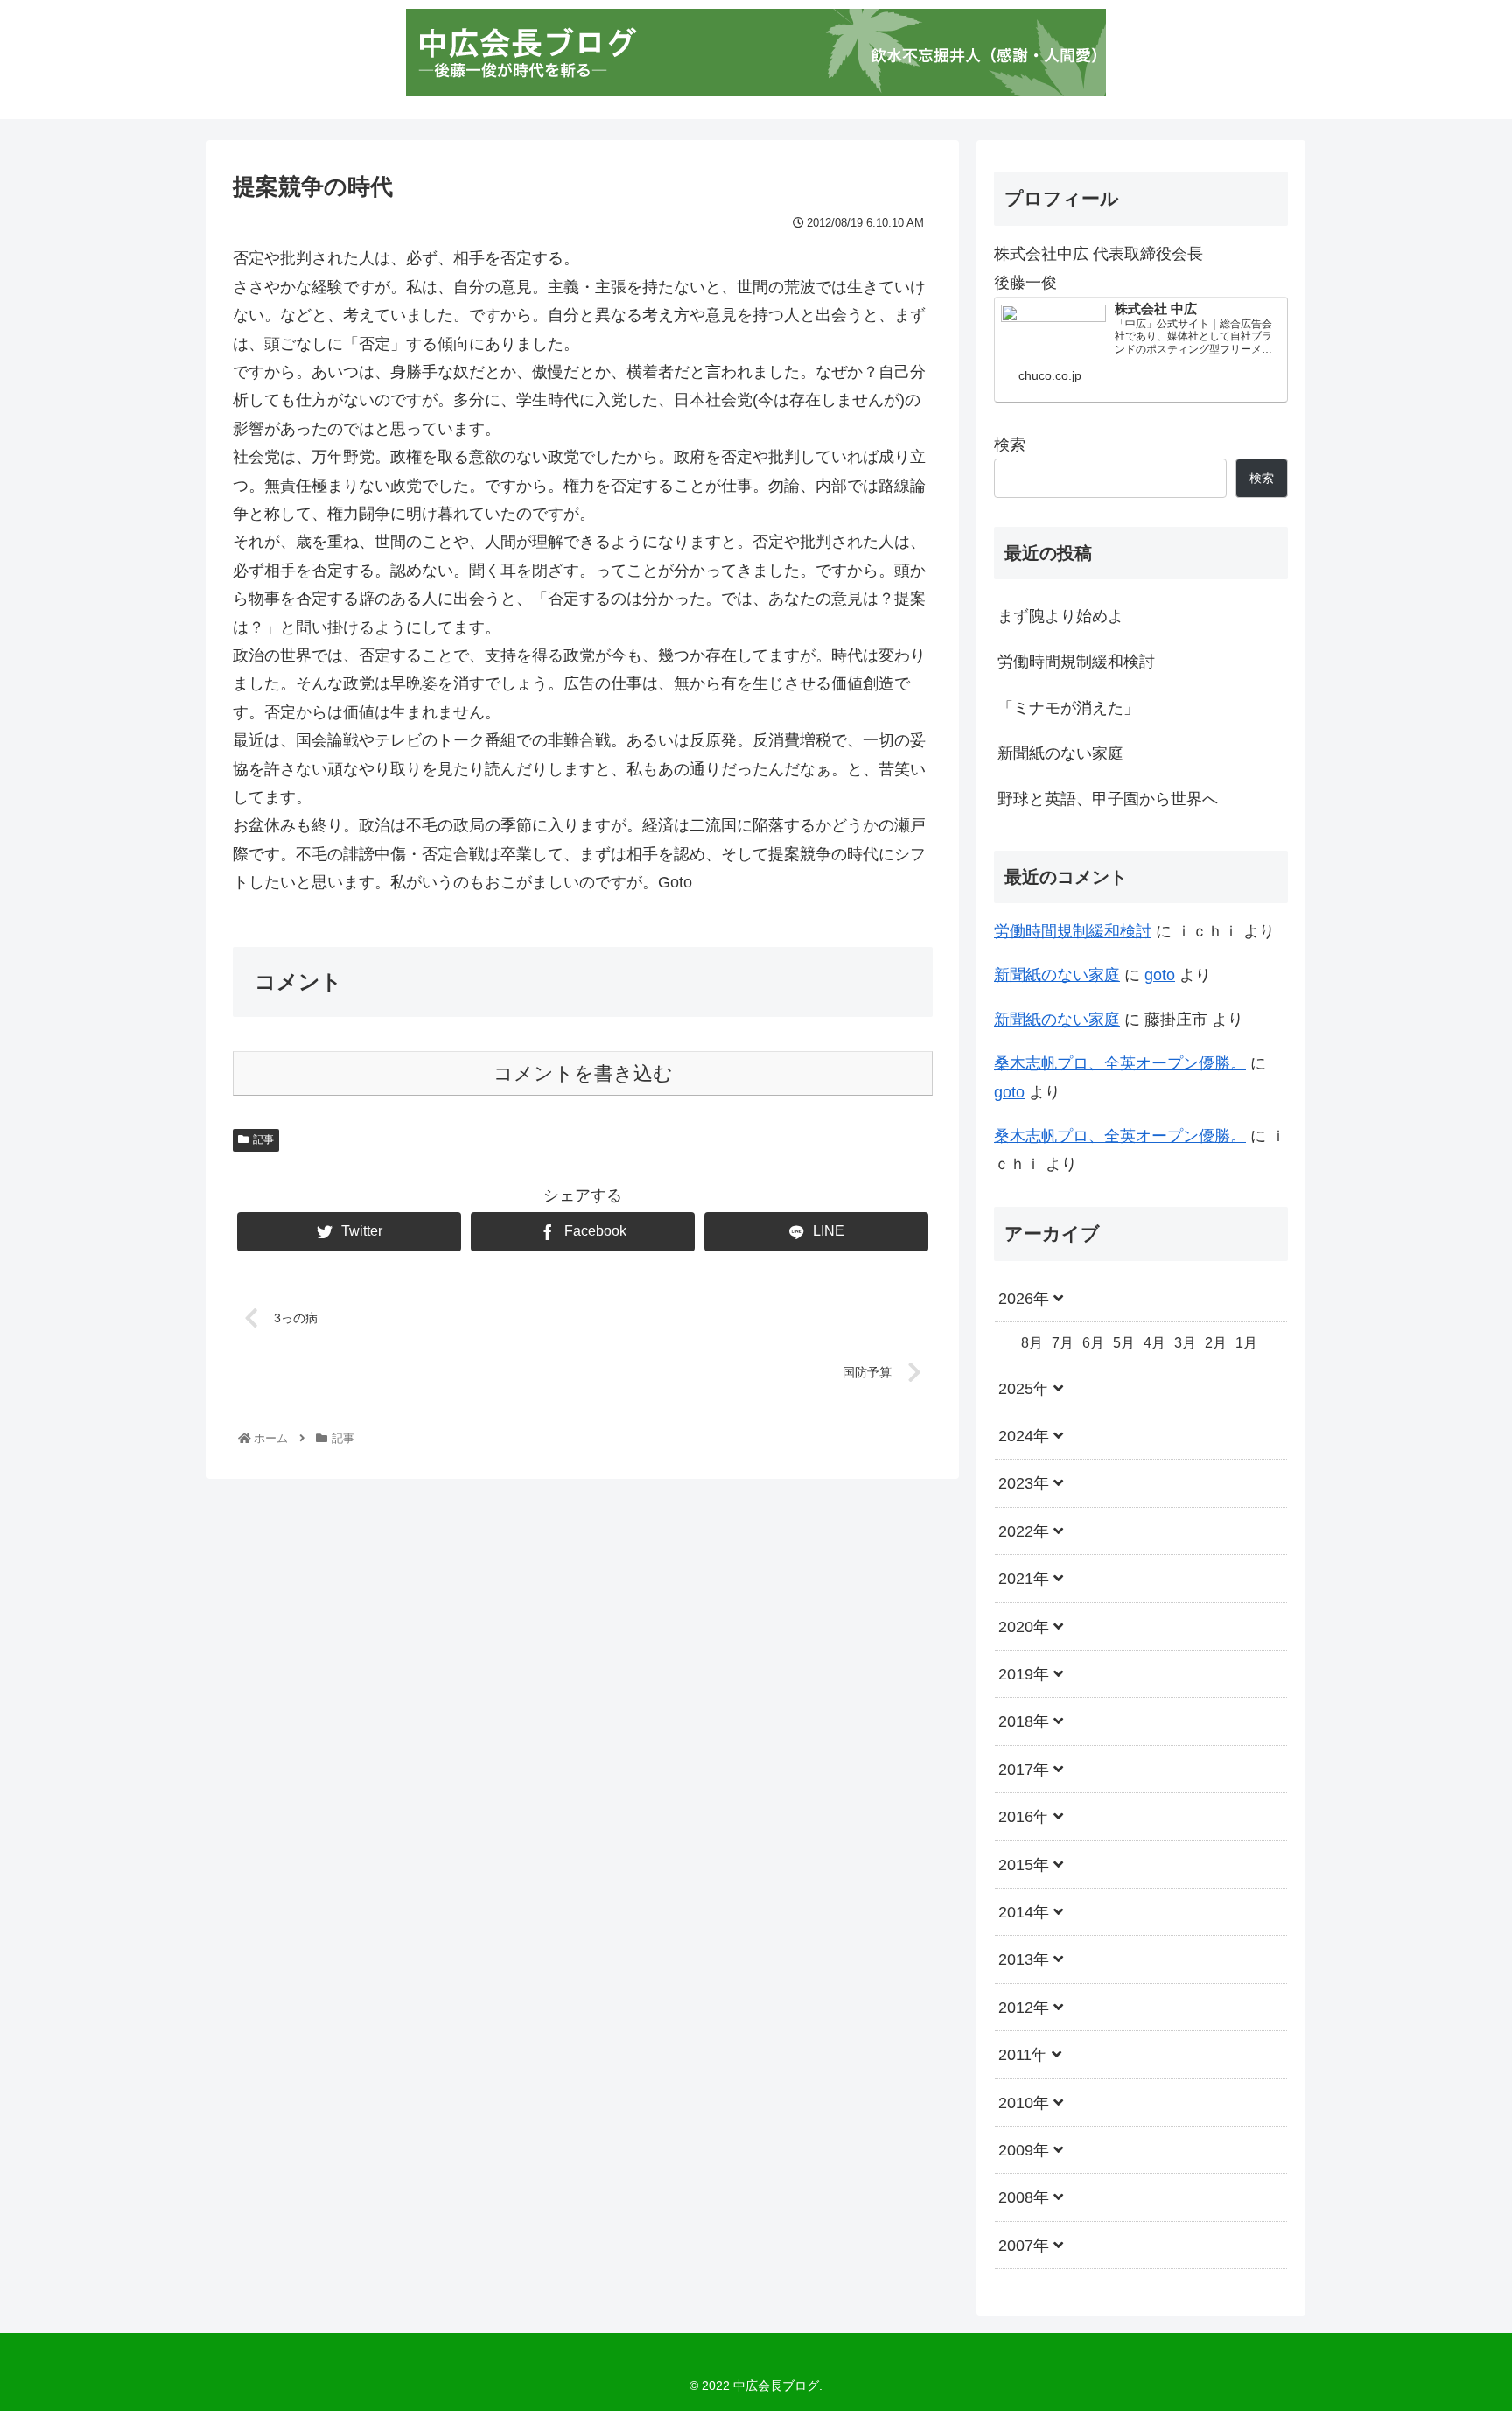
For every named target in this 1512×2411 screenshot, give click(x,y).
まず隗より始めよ (1060, 616)
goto (1160, 975)
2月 (1216, 1344)
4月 (1155, 1344)
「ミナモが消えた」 (1068, 708)
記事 (263, 1139)
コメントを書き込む (583, 1073)
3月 (1185, 1344)
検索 (1010, 445)
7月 (1063, 1344)
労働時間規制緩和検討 (1076, 662)
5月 (1124, 1344)
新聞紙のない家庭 (1060, 753)
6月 (1093, 1344)
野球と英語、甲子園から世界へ (1108, 799)
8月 (1032, 1344)
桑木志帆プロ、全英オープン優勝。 (1120, 1063)
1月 (1246, 1344)
